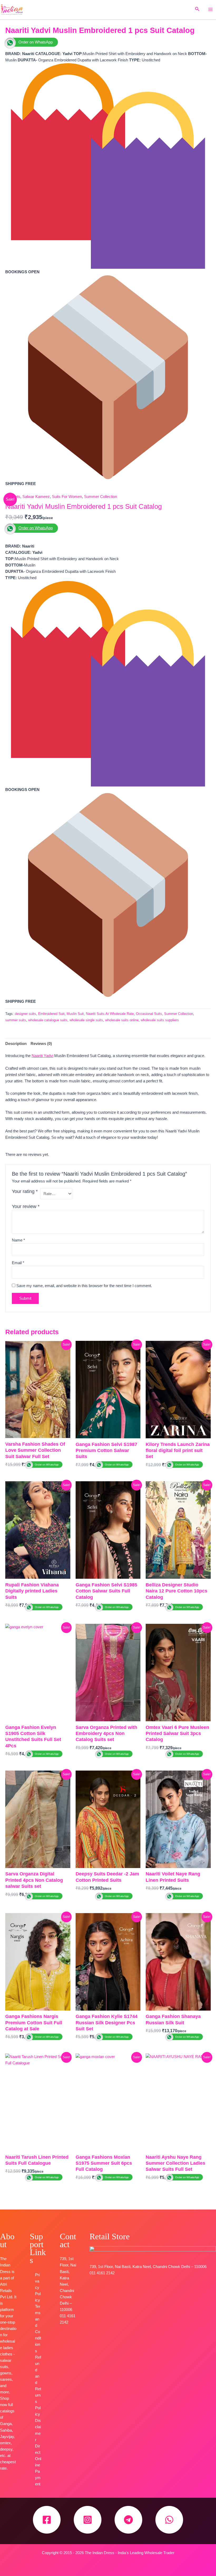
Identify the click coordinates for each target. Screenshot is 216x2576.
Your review (26, 1206)
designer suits (25, 1014)
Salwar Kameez (36, 497)
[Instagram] (88, 2520)
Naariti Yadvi (42, 1056)
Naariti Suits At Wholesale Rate (110, 1014)
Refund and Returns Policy (38, 2386)
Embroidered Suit (51, 1014)
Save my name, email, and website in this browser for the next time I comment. (84, 1286)
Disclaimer (38, 2430)
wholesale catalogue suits (48, 1020)
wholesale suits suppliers (160, 1020)
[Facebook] (47, 2520)
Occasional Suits (149, 1014)
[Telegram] (128, 2520)
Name (18, 1240)
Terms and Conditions (38, 2329)
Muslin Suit (75, 1014)
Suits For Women (67, 497)
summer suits (16, 1020)
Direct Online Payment (38, 2465)
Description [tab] (16, 1044)
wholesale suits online (122, 1020)
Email (18, 1263)
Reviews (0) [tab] (41, 1044)
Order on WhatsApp (36, 42)
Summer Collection (100, 497)
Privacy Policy (38, 2287)
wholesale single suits (86, 1020)
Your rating (25, 1191)
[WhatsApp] (169, 2520)
